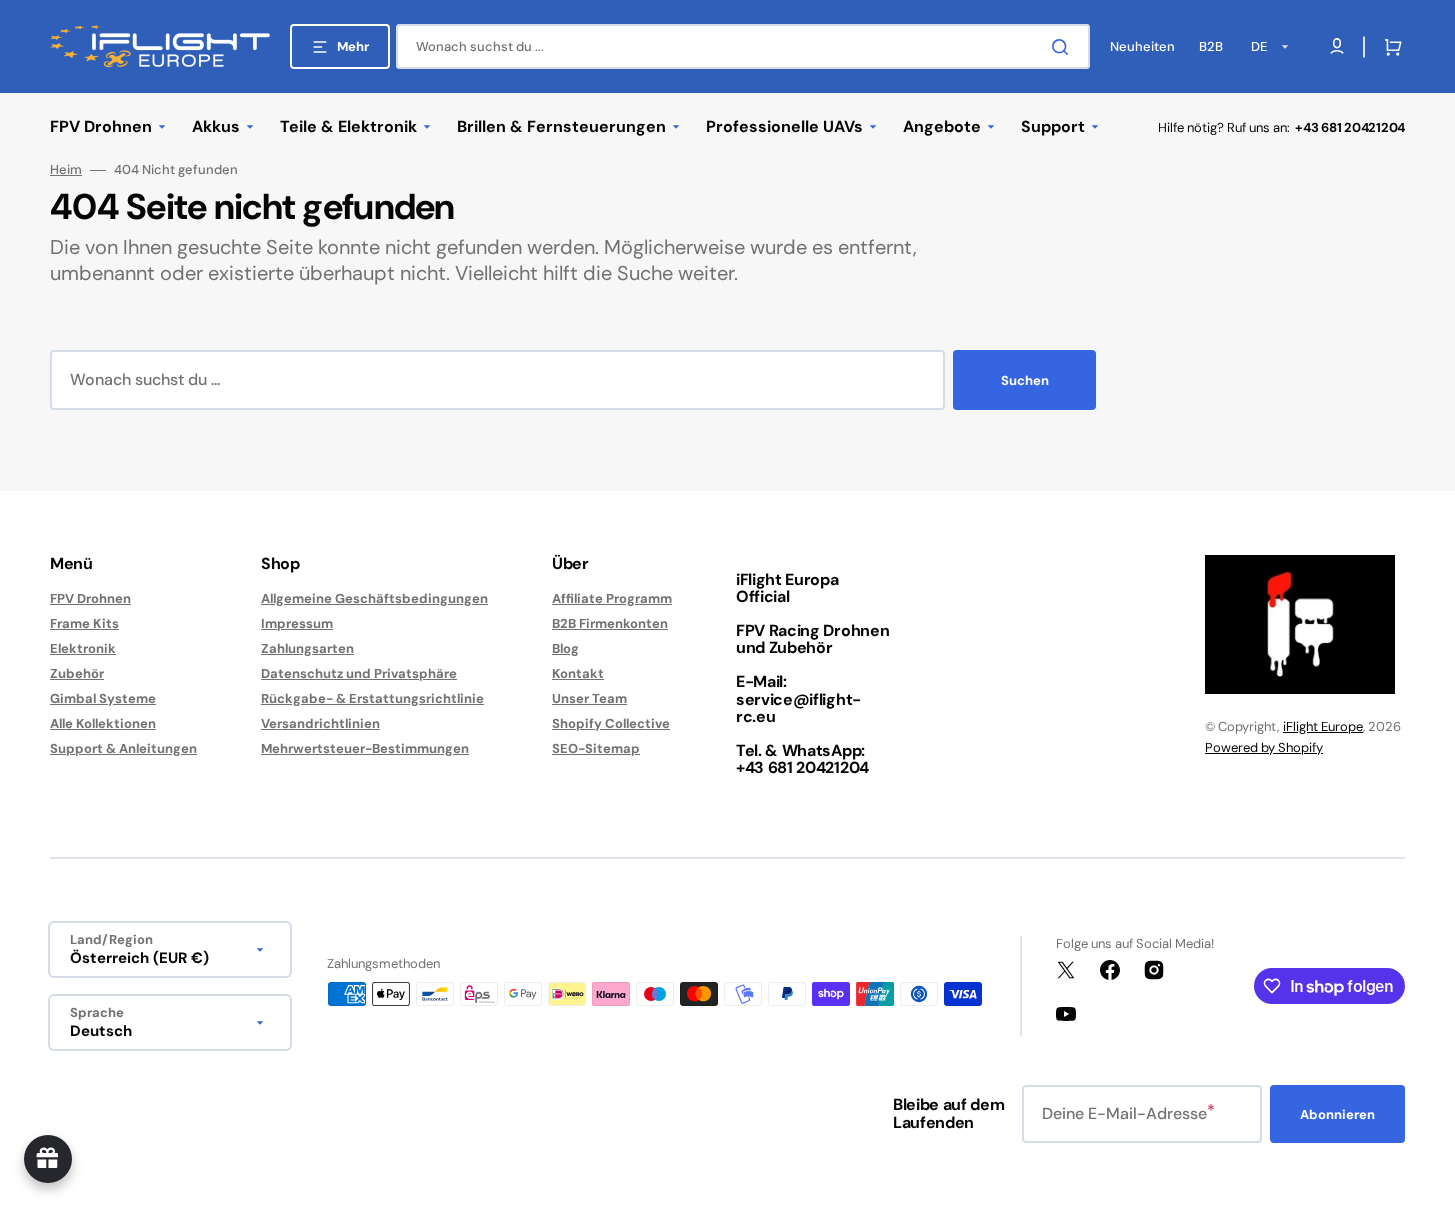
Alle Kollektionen (103, 723)
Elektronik (83, 648)
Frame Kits (84, 623)
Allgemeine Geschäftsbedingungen (374, 599)
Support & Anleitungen (123, 748)
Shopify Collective (611, 723)
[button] (1389, 47)
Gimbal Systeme (103, 698)
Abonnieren (1337, 1114)
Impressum (297, 623)
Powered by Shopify (1264, 747)
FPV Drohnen (90, 599)
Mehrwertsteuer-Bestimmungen (365, 748)
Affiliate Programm (612, 599)
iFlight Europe (1323, 726)
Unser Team (589, 698)
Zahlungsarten (307, 648)
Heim (66, 170)
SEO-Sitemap (596, 748)
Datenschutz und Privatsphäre (359, 673)
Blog (565, 648)
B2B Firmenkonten (610, 623)
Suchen (1025, 380)
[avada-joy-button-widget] (48, 1159)
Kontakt (578, 673)
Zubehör (77, 673)
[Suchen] (1064, 47)
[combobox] (743, 46)
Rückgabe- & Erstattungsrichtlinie (372, 698)
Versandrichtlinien (320, 723)
